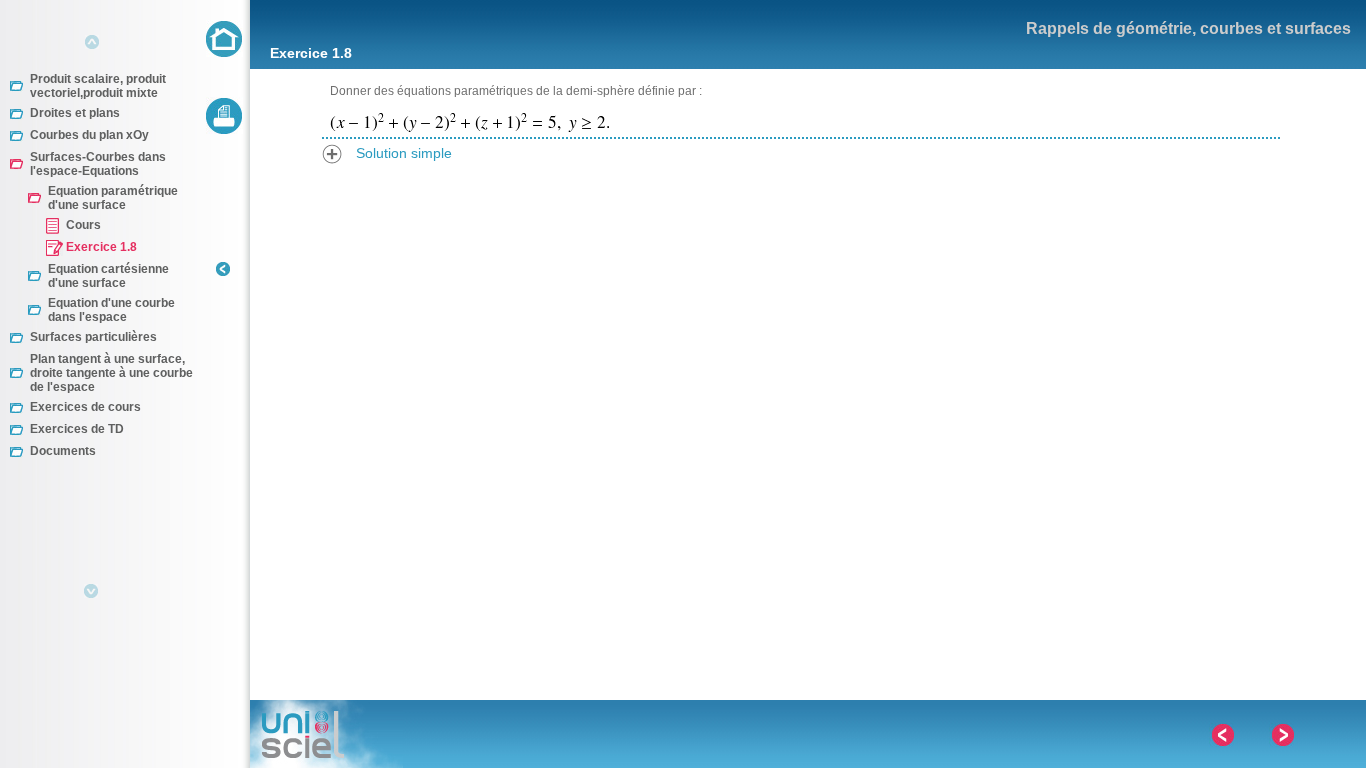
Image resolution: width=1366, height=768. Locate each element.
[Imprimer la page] (224, 115)
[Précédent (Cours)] (1221, 735)
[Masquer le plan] (223, 287)
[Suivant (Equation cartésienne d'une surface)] (1281, 735)
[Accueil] (224, 38)
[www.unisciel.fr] (326, 734)
